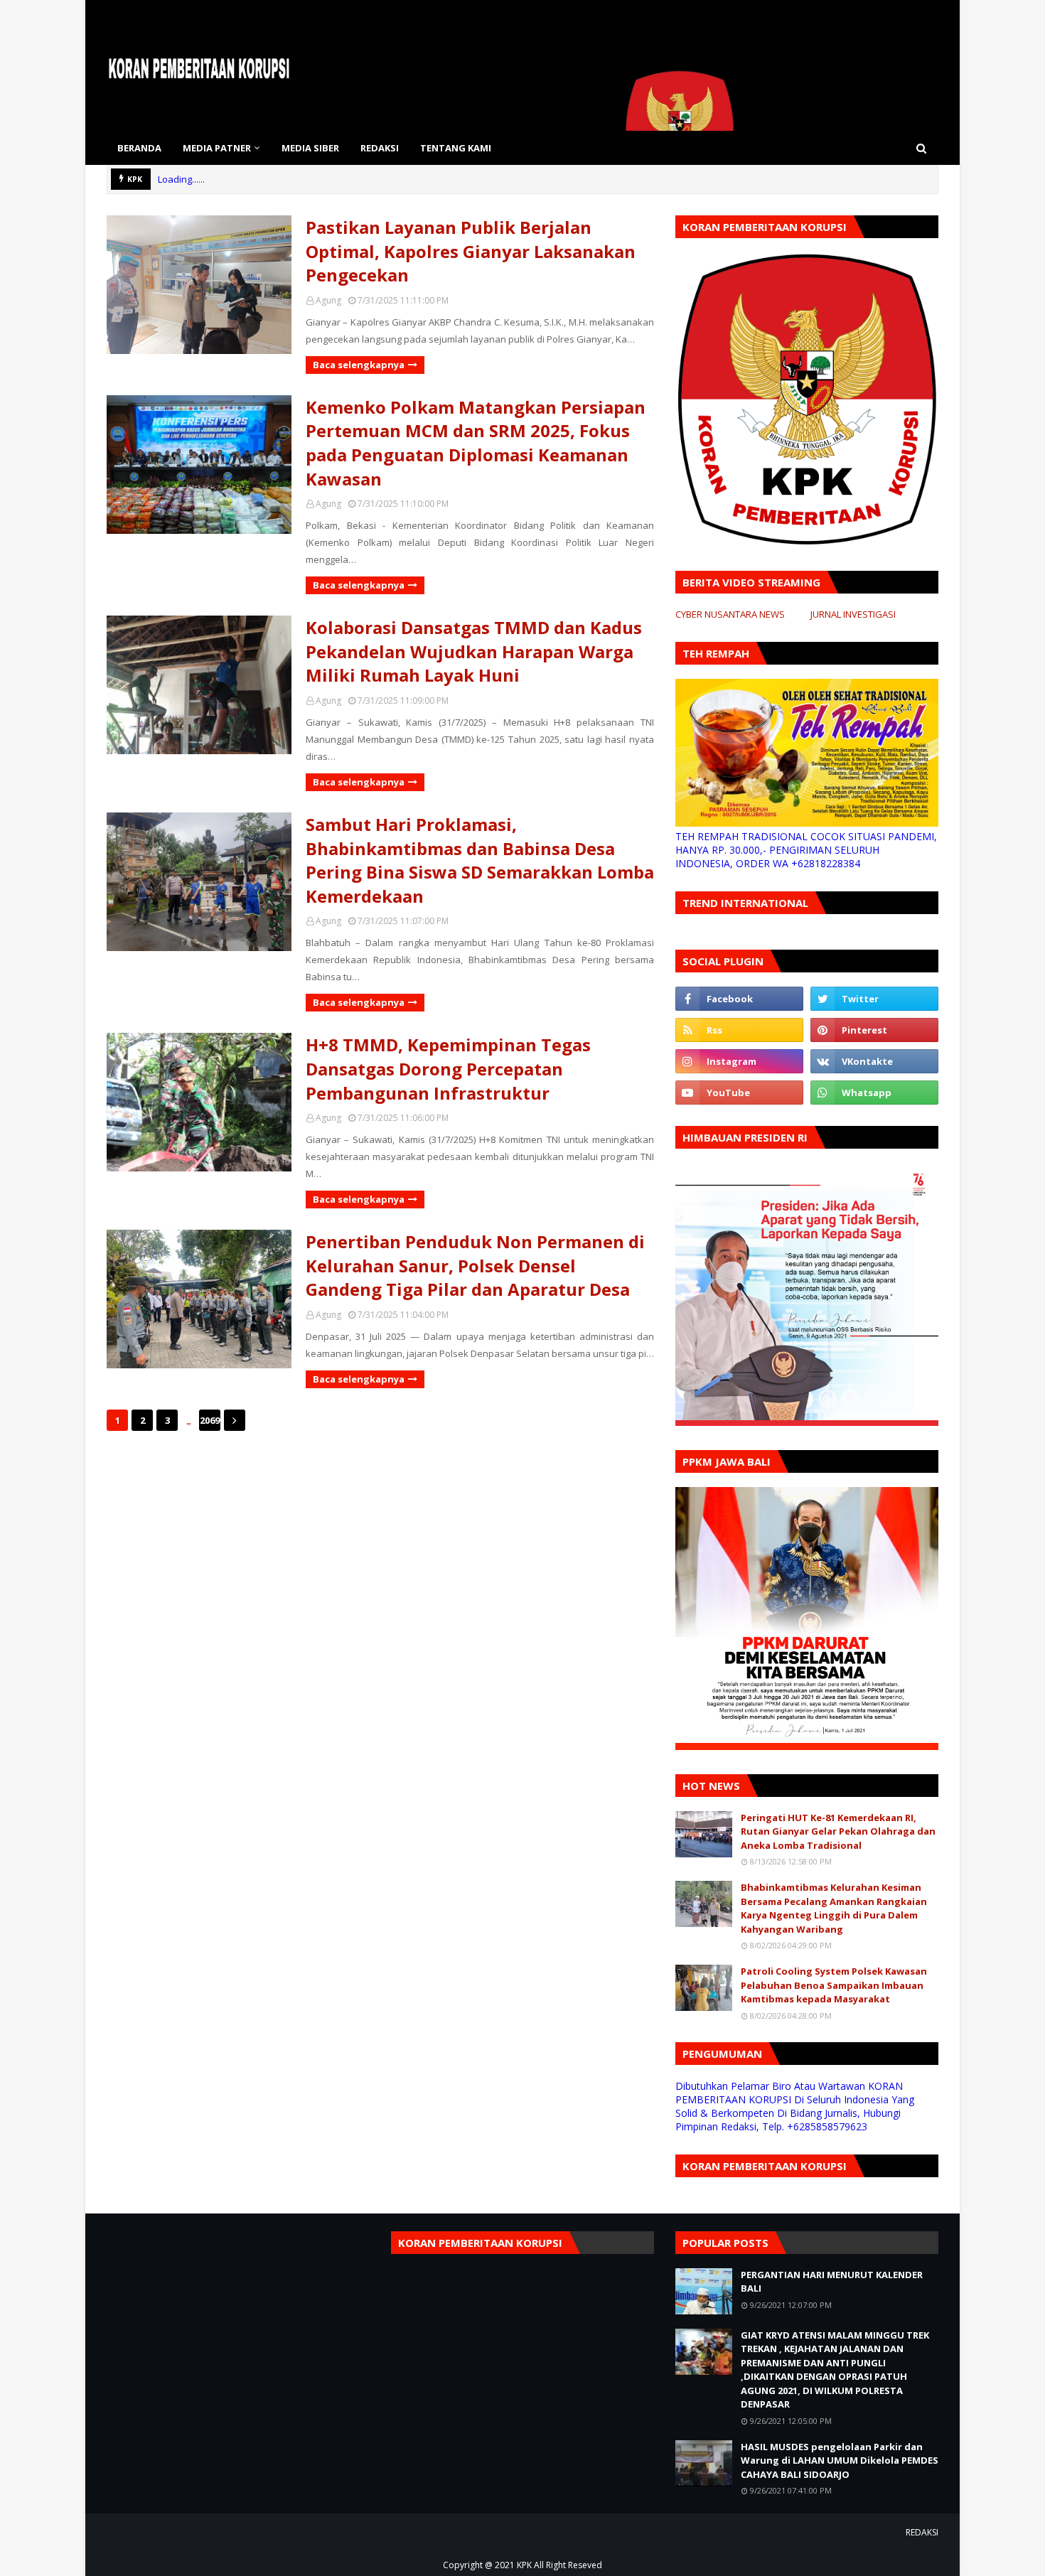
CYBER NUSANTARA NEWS (730, 614)
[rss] (739, 1030)
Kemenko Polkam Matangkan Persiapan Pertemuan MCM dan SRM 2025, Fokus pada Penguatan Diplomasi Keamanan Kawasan (476, 443)
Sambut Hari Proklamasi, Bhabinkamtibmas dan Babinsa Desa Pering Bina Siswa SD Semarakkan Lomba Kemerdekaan (480, 860)
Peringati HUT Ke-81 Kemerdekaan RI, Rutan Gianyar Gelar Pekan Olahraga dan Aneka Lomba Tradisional (838, 1831)
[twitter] (874, 999)
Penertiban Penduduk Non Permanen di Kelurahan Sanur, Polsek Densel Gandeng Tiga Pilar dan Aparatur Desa (475, 1265)
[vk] (874, 1061)
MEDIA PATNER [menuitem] (217, 148)
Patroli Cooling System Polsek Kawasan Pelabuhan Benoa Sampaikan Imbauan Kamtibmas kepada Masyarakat (834, 1985)
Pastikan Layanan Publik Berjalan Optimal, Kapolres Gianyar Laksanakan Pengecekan (471, 251)
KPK (524, 2565)
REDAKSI (922, 2532)
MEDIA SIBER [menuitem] (310, 148)
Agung (328, 300)
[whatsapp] (874, 1093)
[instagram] (739, 1061)
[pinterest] (874, 1030)
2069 (210, 1420)
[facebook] (739, 999)
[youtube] (739, 1093)
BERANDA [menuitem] (139, 148)
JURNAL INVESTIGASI (853, 614)
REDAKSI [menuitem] (380, 148)
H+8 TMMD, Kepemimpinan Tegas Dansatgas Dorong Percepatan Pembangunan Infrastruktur (448, 1068)
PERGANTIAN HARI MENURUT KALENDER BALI (832, 2282)
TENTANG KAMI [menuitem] (456, 148)
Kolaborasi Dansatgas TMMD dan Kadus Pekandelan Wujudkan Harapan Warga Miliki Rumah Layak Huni (474, 651)
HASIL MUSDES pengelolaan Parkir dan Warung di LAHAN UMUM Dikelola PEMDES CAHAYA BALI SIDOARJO (840, 2460)
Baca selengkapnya (359, 365)
